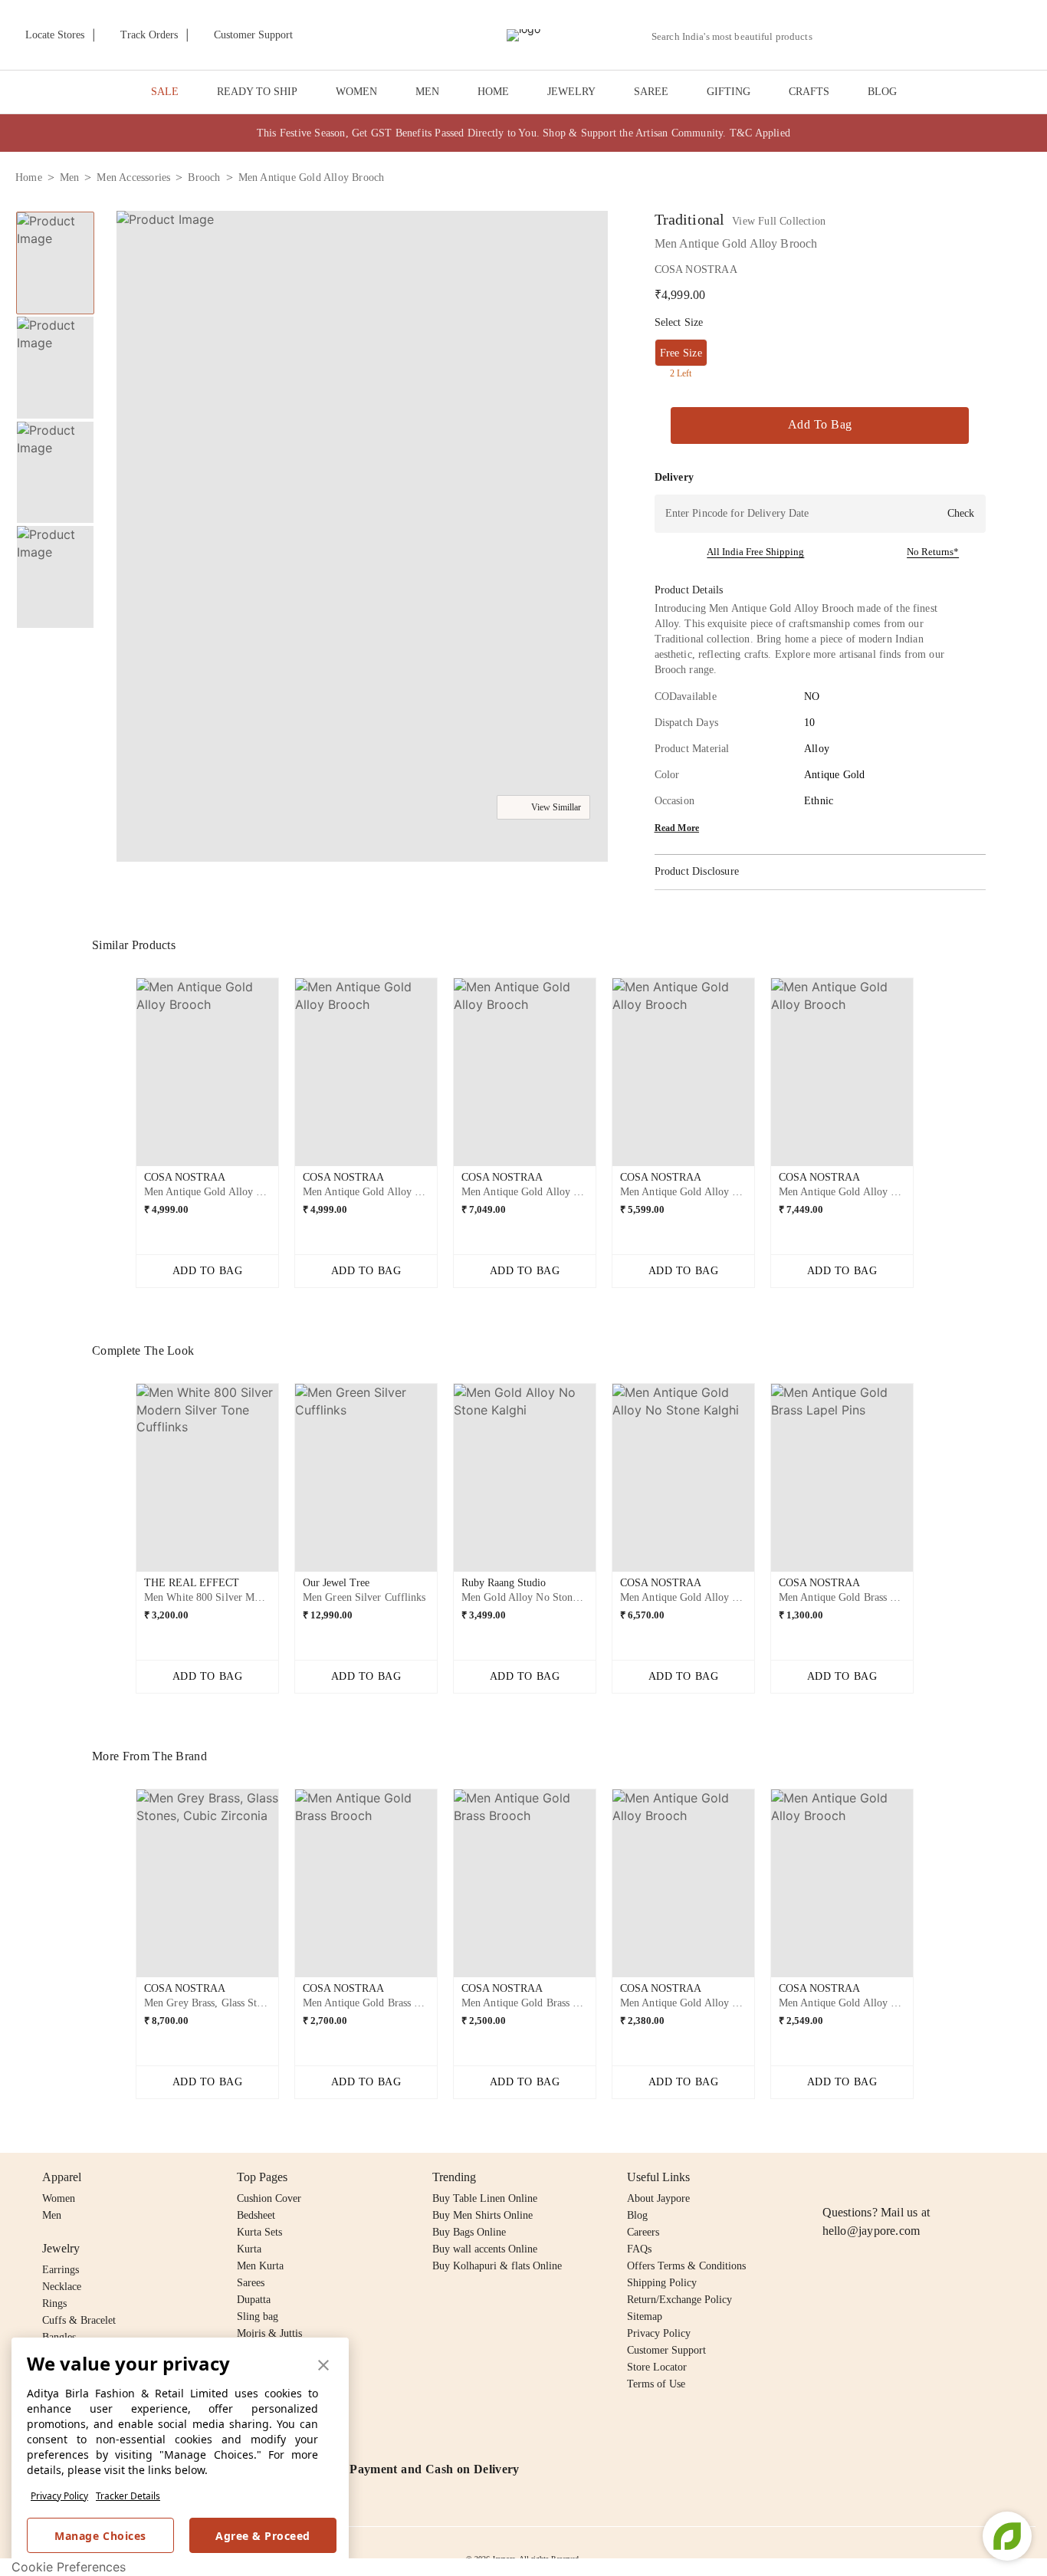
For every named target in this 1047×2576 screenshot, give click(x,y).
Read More (677, 828)
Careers (643, 2232)
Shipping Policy (662, 2283)
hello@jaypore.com (871, 2231)
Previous (123, 1078)
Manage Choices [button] (100, 2536)
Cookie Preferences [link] (69, 2567)
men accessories (133, 177)
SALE (165, 92)
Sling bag (258, 2316)
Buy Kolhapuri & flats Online (497, 2266)
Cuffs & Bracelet (79, 2320)
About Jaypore (658, 2198)
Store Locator (657, 2367)
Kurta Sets (259, 2232)
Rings (54, 2303)
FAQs (639, 2249)
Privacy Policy (59, 2496)
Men (52, 2215)
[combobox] (738, 37)
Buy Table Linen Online (485, 2198)
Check (961, 513)
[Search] (833, 36)
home (29, 177)
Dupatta (254, 2300)
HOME (493, 92)
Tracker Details (128, 2496)
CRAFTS (809, 92)
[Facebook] (862, 2177)
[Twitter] (891, 2177)
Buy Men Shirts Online (482, 2215)
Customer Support (666, 2350)
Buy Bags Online (469, 2232)
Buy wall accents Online (485, 2249)
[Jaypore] (523, 35)
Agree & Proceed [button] (263, 2536)
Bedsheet (256, 2215)
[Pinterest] (950, 2177)
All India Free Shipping (755, 552)
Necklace (62, 2287)
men (70, 177)
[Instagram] (832, 2177)
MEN (427, 92)
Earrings (61, 2270)
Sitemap (645, 2316)
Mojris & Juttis (269, 2333)
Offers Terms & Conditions (686, 2266)
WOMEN (356, 92)
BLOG (882, 92)
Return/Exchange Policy (679, 2300)
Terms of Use (656, 2384)
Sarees (251, 2283)
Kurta (249, 2249)
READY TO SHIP (257, 92)
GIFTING (729, 92)
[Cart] (946, 36)
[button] (868, 35)
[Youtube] (920, 2177)
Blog (637, 2215)
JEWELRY (571, 92)
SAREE (651, 92)
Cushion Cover (269, 2198)
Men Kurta (260, 2266)
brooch (204, 177)
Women (59, 2198)
